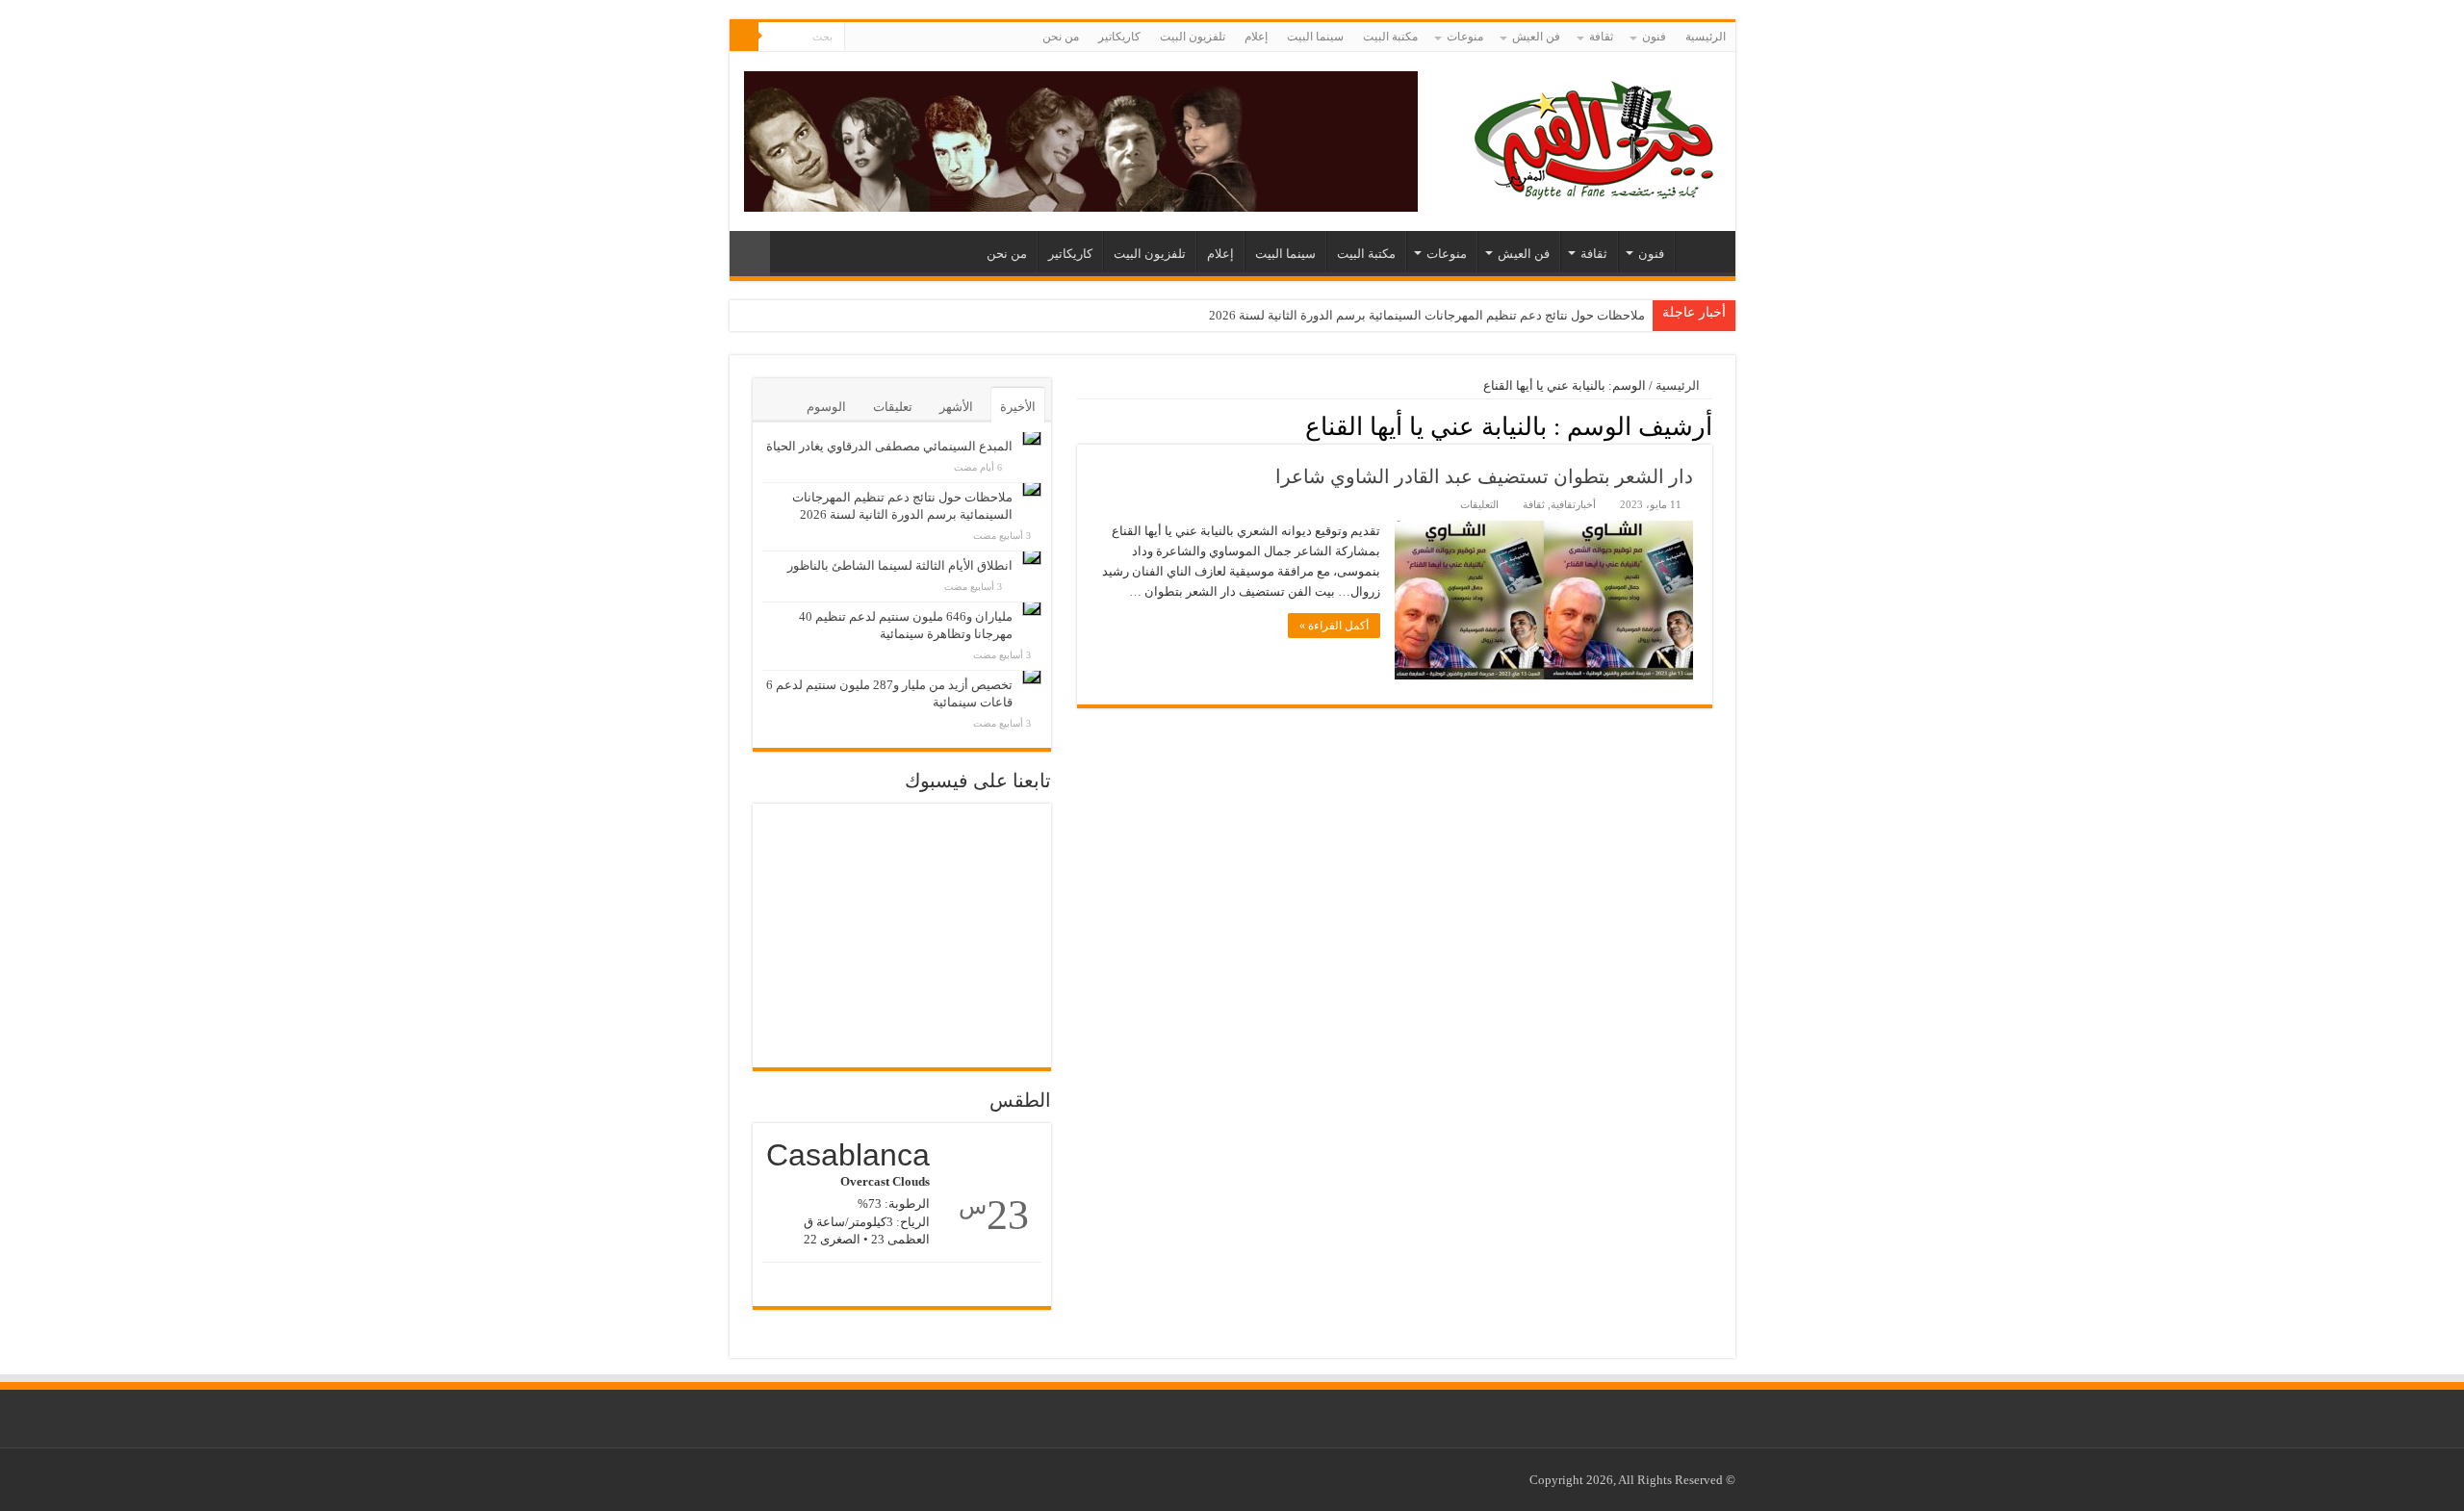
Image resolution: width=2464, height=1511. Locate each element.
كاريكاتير (1119, 37)
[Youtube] (859, 38)
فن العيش (1536, 37)
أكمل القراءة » (1334, 626)
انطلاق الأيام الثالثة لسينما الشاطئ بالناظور (900, 565)
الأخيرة (1018, 407)
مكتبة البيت (1390, 37)
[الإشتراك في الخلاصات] (1082, 425)
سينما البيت (1315, 37)
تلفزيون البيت (1193, 37)
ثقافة (1601, 37)
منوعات (1465, 37)
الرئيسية (1706, 37)
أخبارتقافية (1573, 504)
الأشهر (956, 407)
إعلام (1256, 37)
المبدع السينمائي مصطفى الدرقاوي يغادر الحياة (889, 446)
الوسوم (826, 407)
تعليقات (893, 407)
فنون (1654, 37)
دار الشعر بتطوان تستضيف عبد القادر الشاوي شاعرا (1484, 476)
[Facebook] (877, 38)
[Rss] (896, 38)
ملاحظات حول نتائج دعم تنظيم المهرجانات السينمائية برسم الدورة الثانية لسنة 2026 (1427, 315)
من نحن (1061, 37)
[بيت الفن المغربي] (1596, 137)
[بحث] (744, 37)
